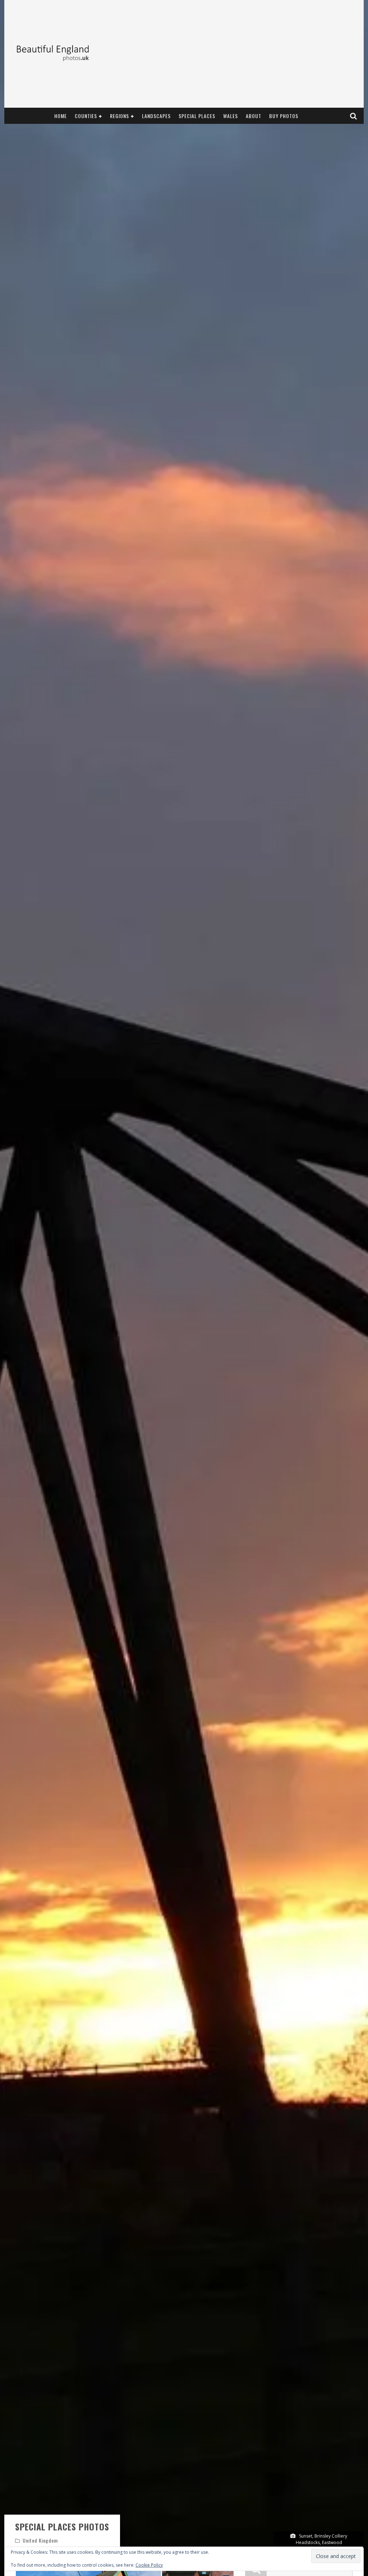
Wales (231, 116)
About (254, 116)
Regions (119, 116)
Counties (86, 116)
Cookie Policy (149, 2565)
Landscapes (156, 116)
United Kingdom (40, 2540)
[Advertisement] (229, 54)
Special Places (197, 116)
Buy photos (284, 116)
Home (61, 116)
